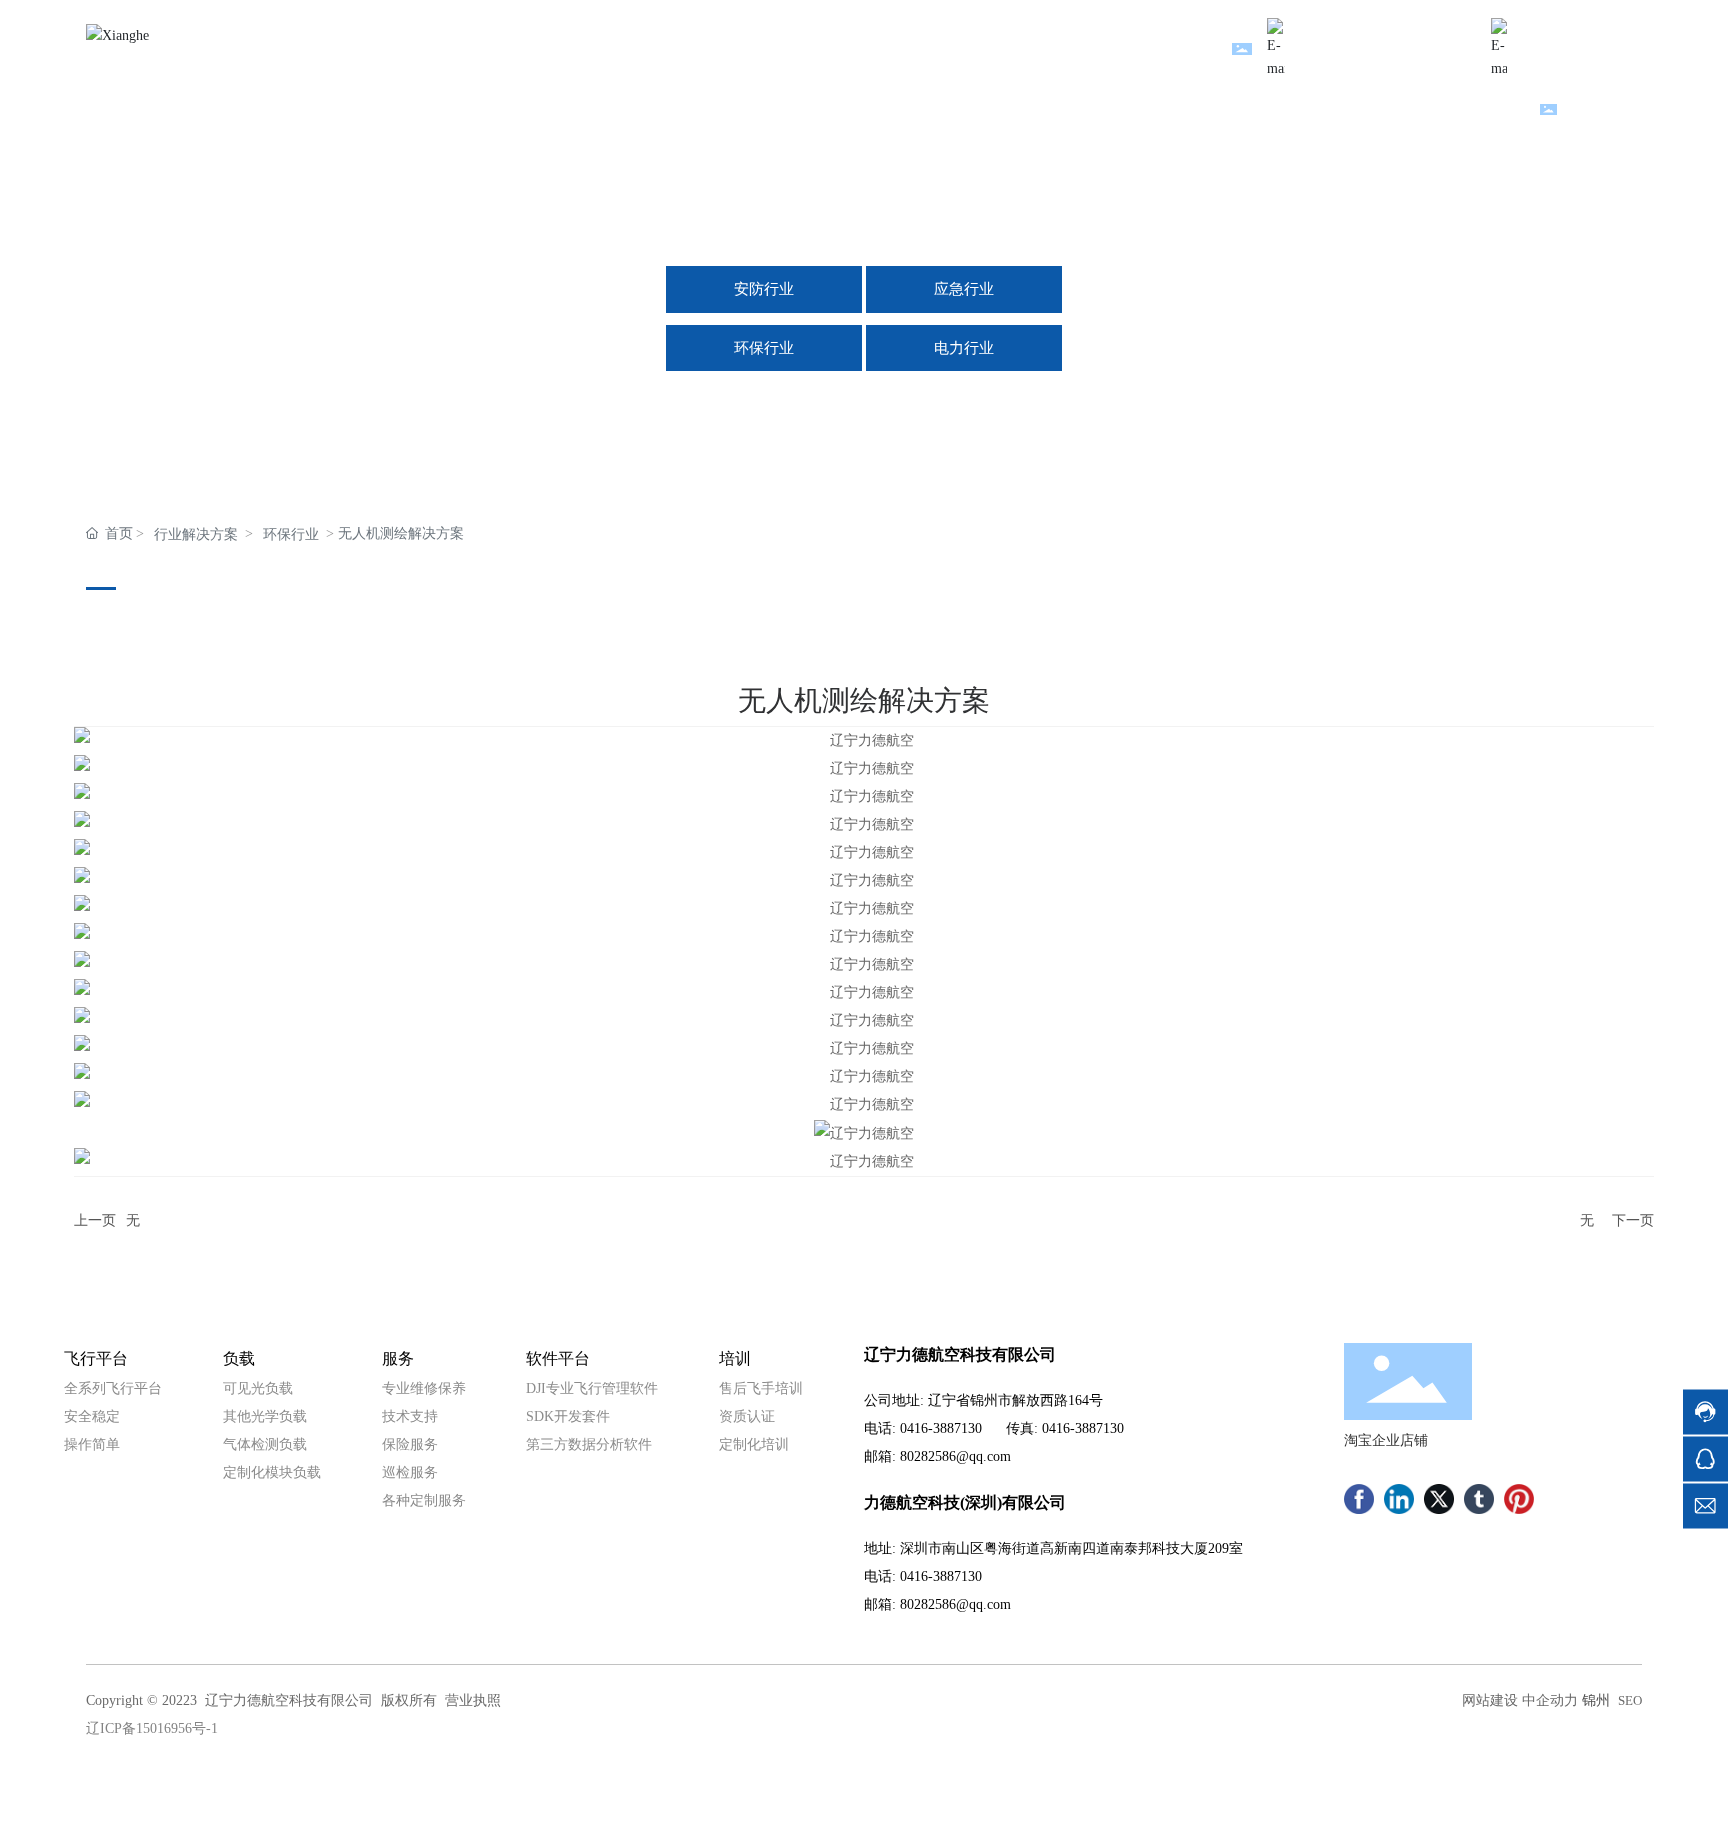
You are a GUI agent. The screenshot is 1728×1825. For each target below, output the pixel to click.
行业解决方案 (196, 534)
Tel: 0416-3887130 (1588, 29)
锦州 (1596, 1700)
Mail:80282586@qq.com (1380, 29)
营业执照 (473, 1700)
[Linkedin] (1399, 1499)
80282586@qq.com (955, 1456)
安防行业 (764, 289)
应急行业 (964, 289)
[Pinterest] (1519, 1499)
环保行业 (764, 348)
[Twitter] (1439, 1499)
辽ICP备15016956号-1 (152, 1728)
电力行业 (964, 348)
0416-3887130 (941, 1428)
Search (1587, 111)
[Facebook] (1359, 1499)
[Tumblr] (1479, 1499)
